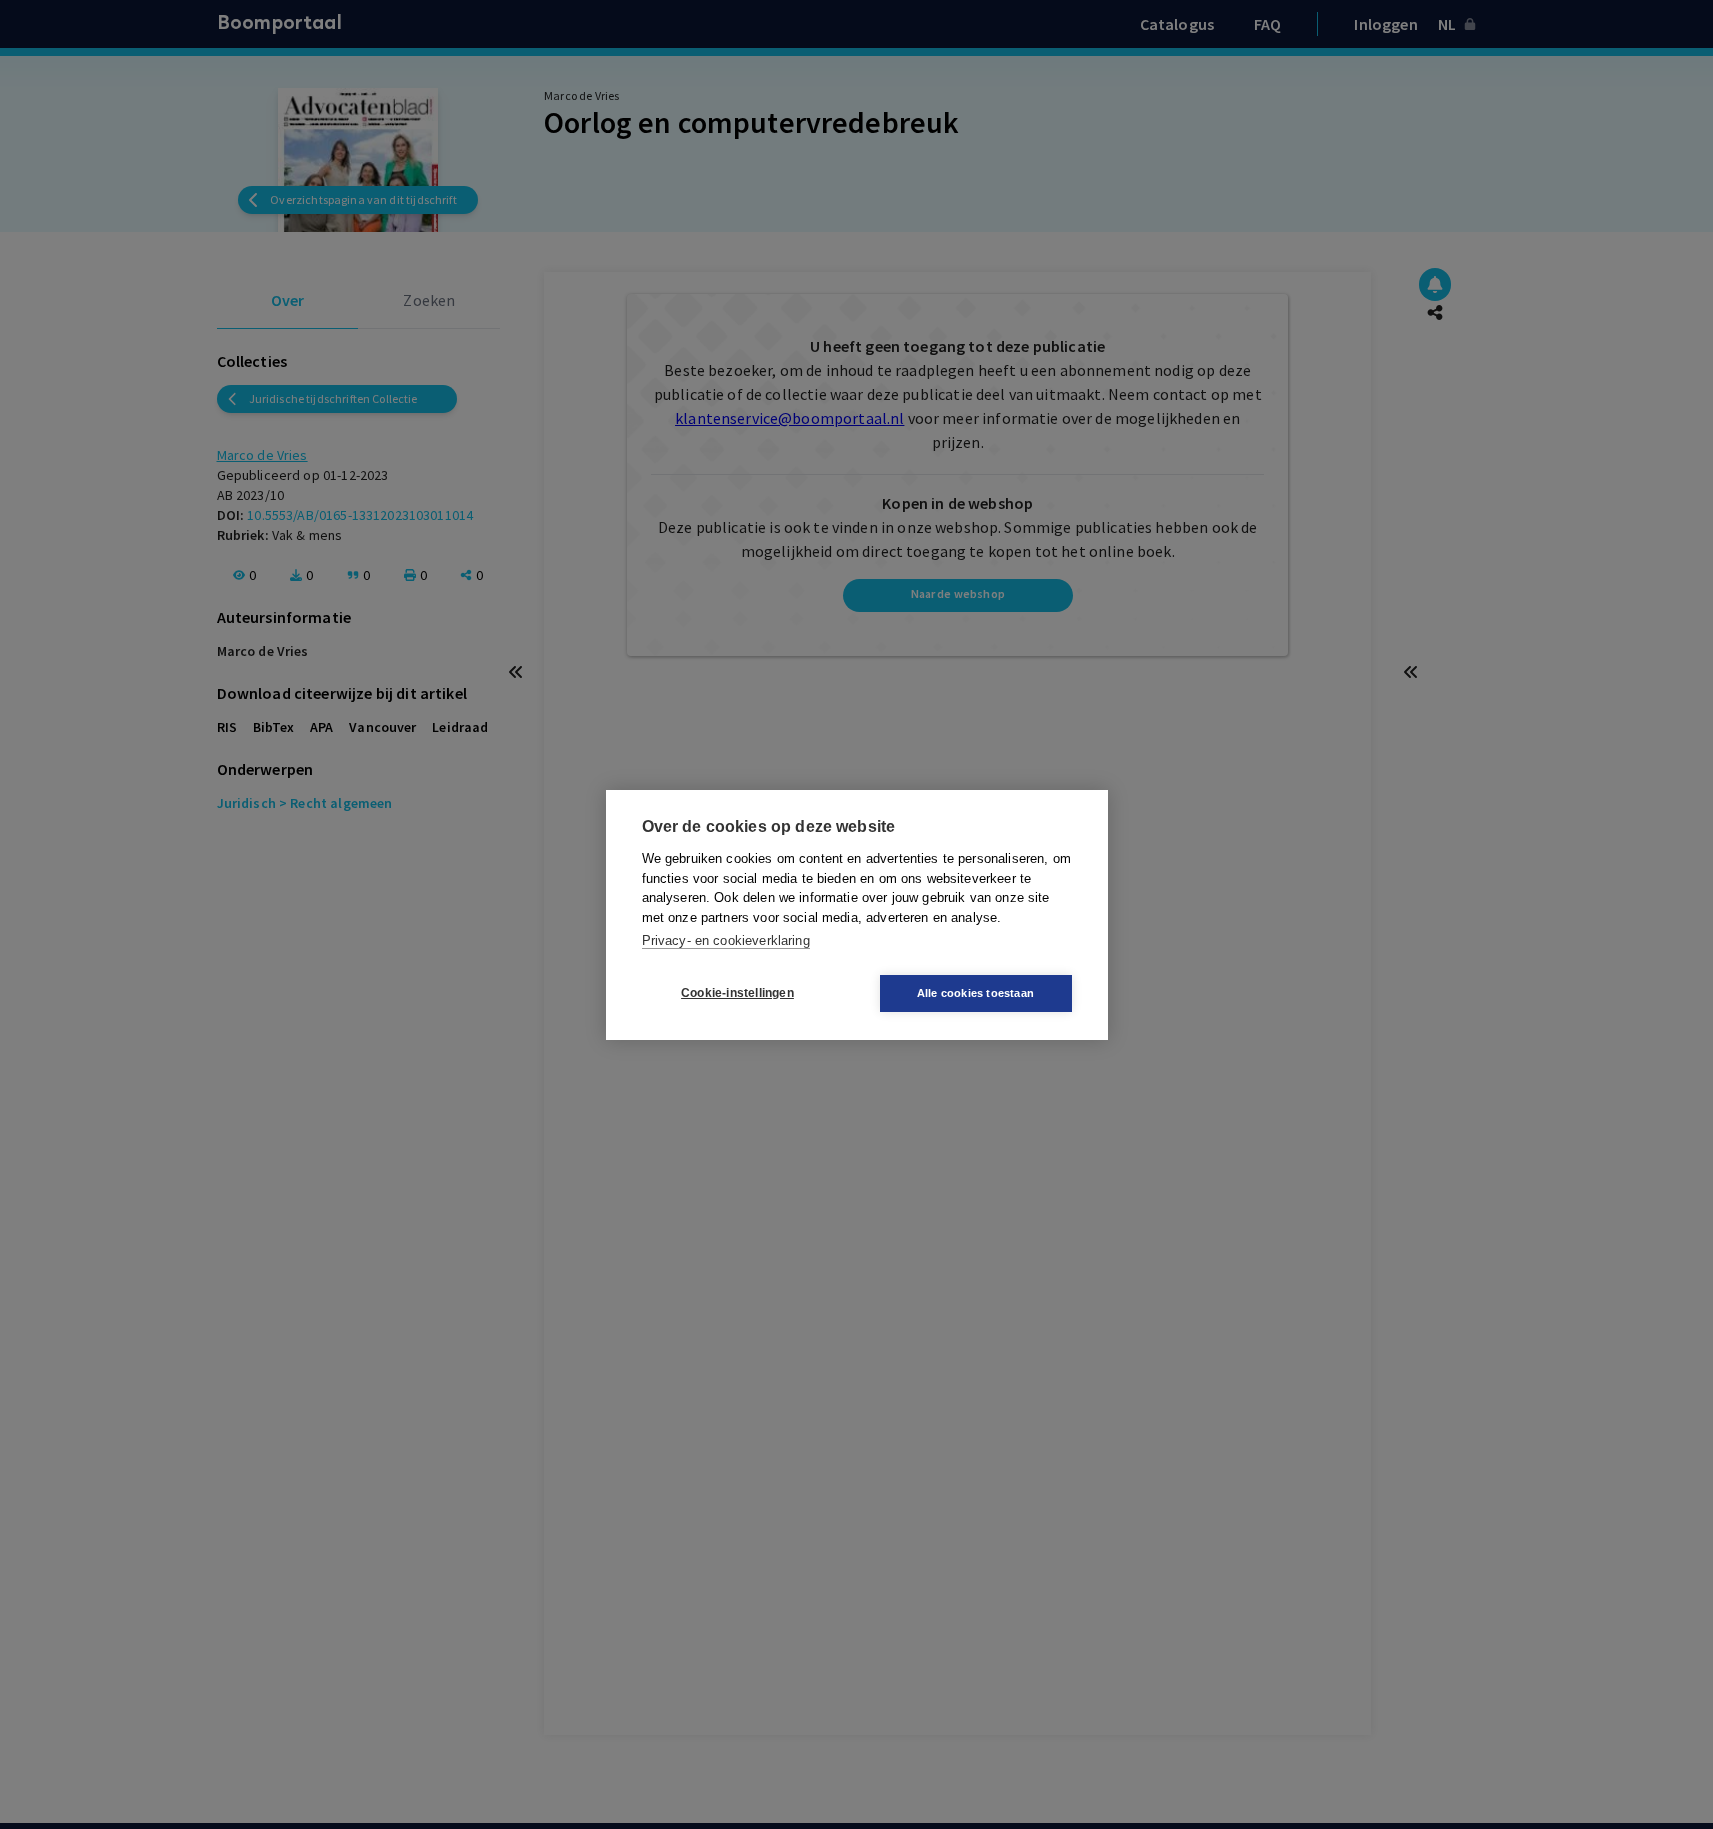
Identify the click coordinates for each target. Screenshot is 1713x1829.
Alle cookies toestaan (975, 993)
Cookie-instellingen (737, 993)
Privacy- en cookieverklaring (726, 940)
